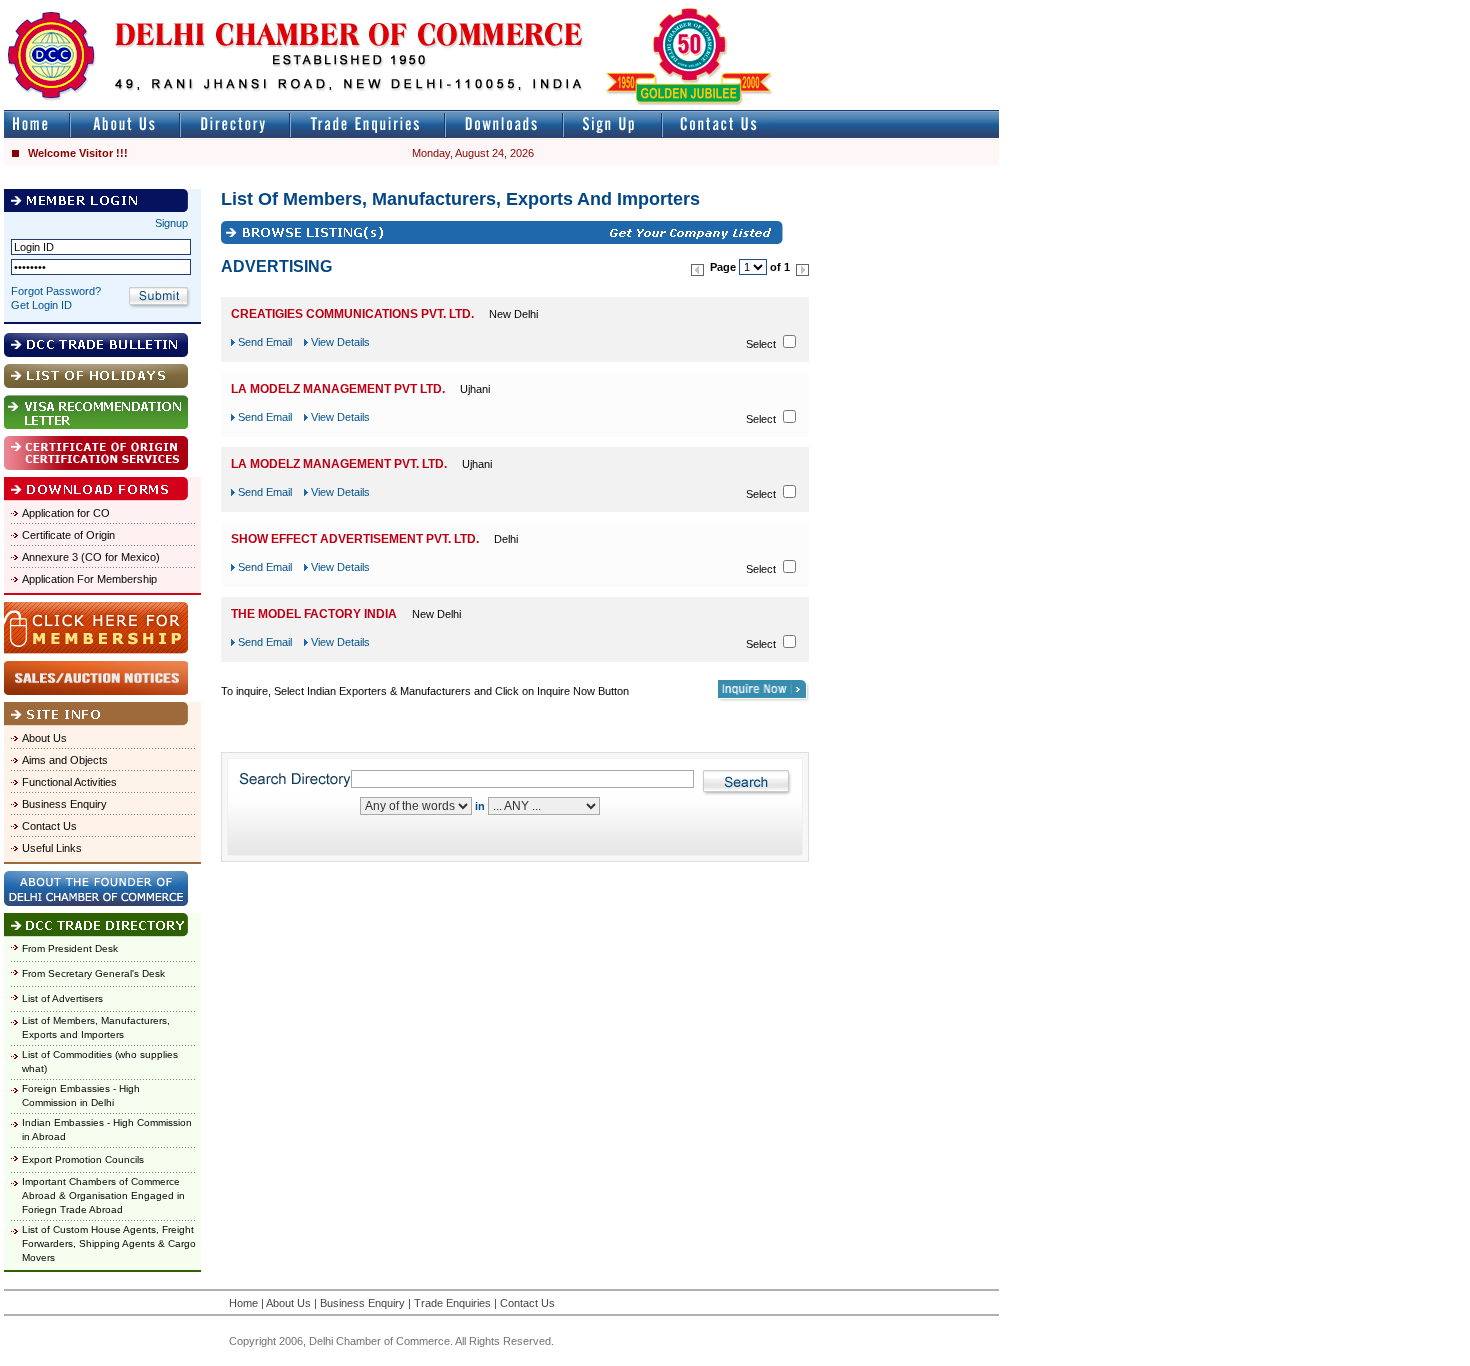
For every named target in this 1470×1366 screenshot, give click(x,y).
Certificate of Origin (68, 535)
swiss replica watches (1386, 8)
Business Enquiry (64, 804)
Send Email (265, 342)
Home (243, 1303)
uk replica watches (94, 8)
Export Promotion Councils (83, 1159)
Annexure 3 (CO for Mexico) (91, 557)
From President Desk (70, 948)
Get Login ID (41, 305)
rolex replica (968, 8)
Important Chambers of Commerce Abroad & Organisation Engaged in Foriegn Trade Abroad (103, 1195)
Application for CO (66, 513)
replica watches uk (591, 8)
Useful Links (52, 848)
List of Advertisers (62, 998)
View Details (340, 342)
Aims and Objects (65, 760)
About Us (44, 738)
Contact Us (49, 826)
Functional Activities (69, 782)
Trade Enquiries (452, 1303)
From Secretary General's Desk (93, 973)
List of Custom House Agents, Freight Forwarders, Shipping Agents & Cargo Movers (109, 1243)
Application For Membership (89, 579)
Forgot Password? (56, 291)
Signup (171, 223)
